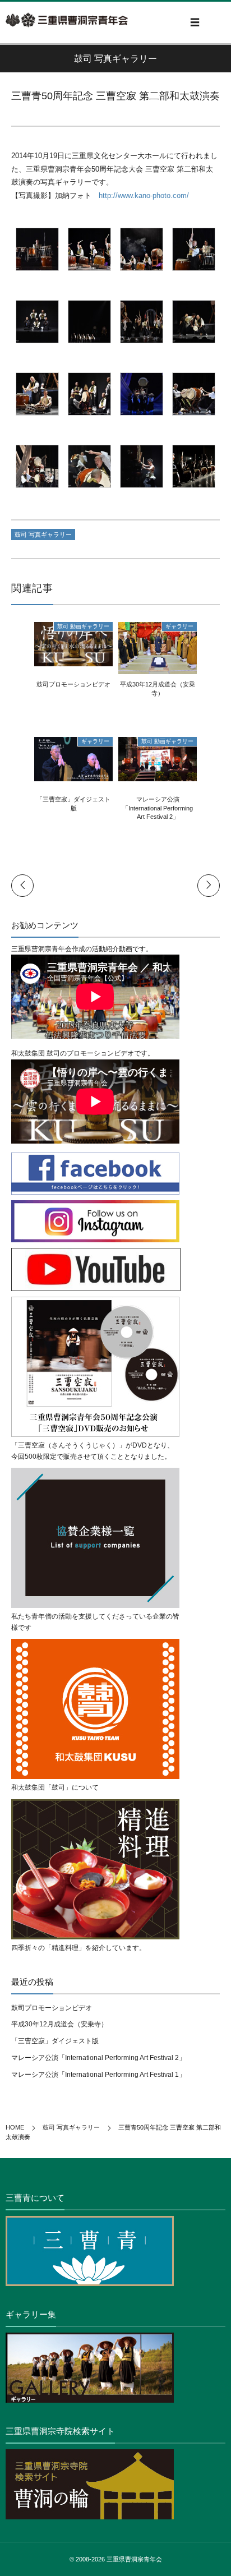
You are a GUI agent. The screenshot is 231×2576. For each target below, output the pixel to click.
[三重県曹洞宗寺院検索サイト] (115, 2484)
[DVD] (95, 1367)
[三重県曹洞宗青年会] (67, 20)
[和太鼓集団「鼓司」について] (95, 1709)
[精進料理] (95, 1869)
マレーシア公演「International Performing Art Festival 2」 (158, 808)
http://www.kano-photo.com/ (144, 195)
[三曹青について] (115, 2251)
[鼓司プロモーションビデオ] (73, 660)
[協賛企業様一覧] (95, 1538)
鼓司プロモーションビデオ (73, 684)
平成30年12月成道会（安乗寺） (59, 2024)
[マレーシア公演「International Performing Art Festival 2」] (158, 775)
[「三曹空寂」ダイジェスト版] (73, 775)
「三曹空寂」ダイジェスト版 (55, 2041)
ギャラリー (179, 626)
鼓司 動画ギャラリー (83, 626)
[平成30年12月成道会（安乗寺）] (158, 669)
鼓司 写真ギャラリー (43, 534)
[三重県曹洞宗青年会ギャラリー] (115, 2368)
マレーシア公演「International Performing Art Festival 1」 (98, 2075)
